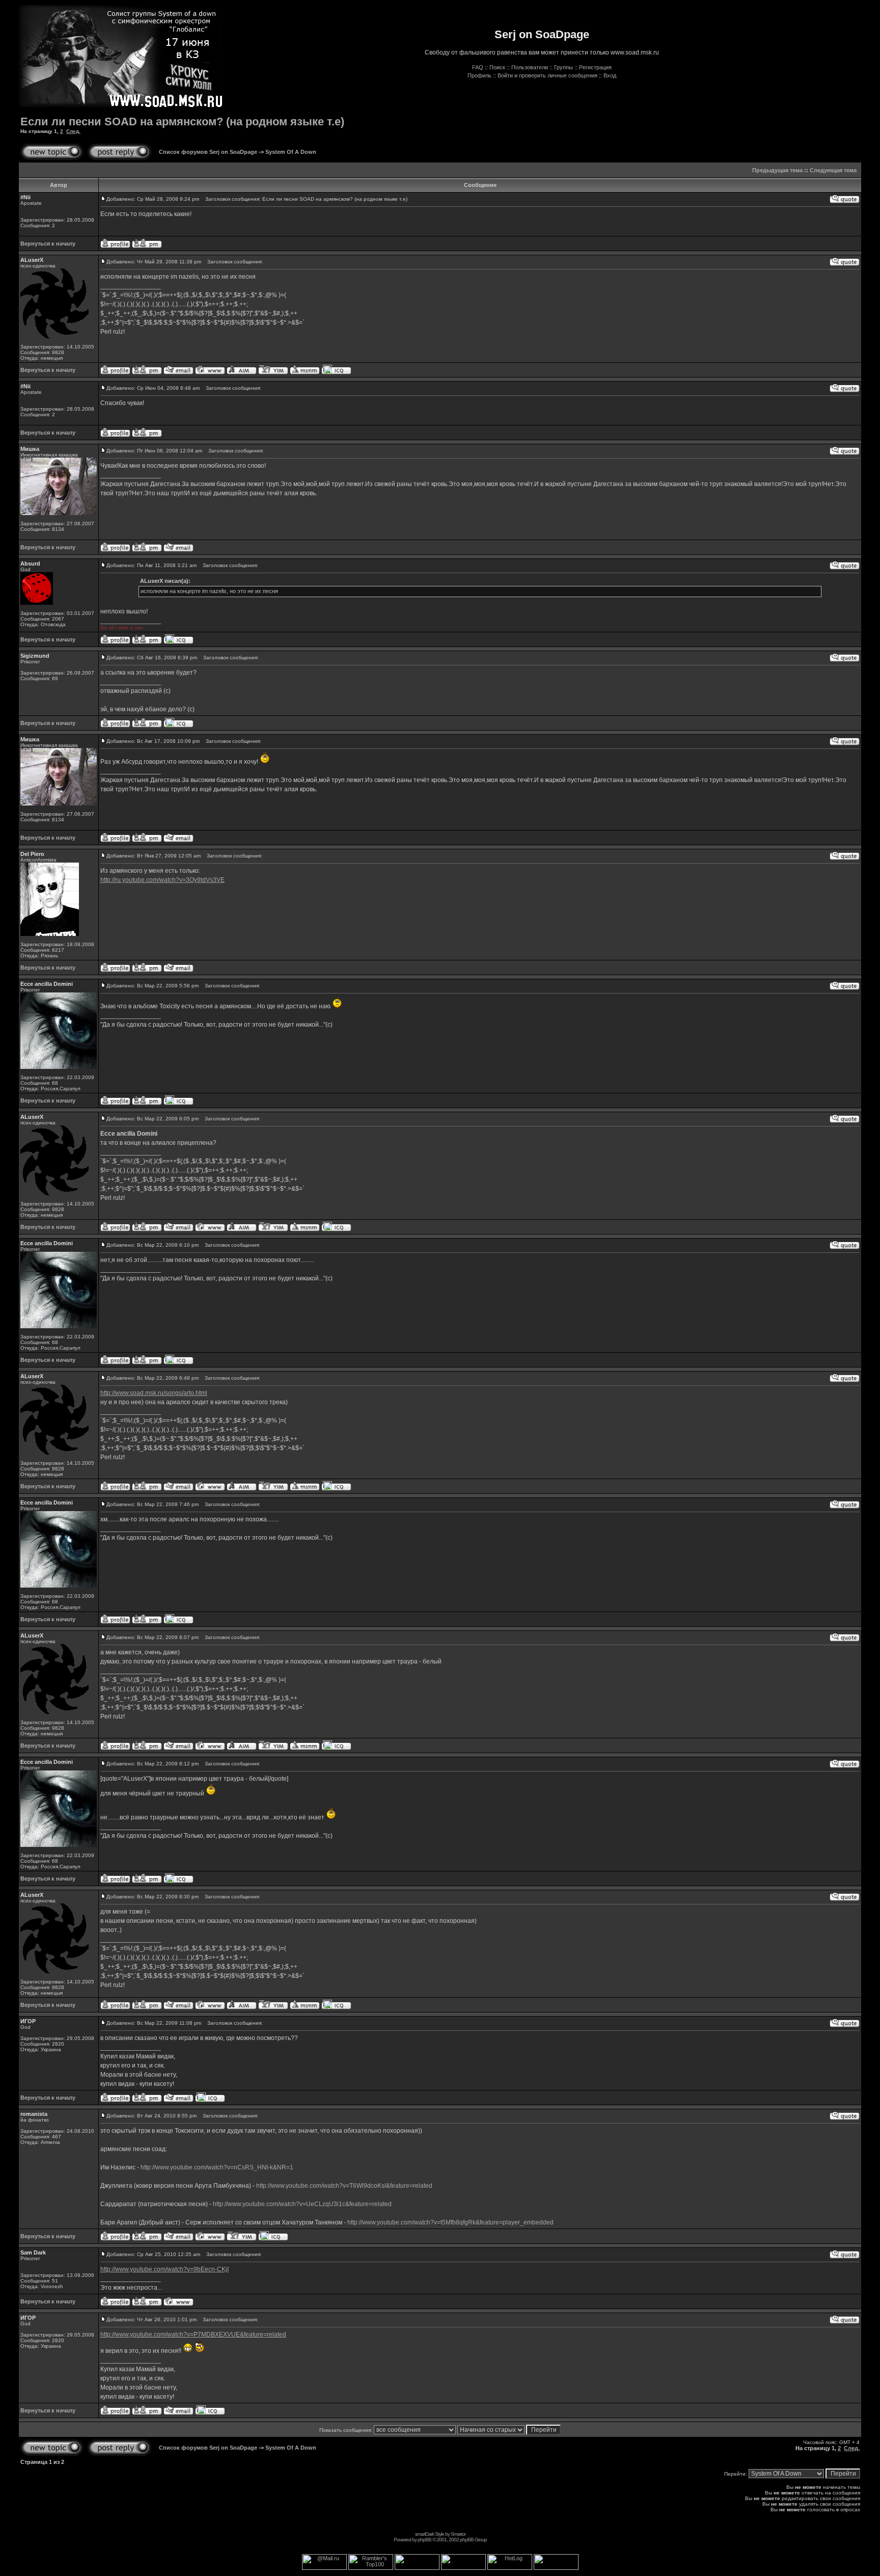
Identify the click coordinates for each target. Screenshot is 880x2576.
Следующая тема (833, 170)
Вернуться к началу (48, 244)
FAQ (478, 67)
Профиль (479, 75)
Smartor (458, 2534)
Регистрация (595, 67)
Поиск (497, 67)
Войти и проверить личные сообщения (547, 75)
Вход (610, 75)
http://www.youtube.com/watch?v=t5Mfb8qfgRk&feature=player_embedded (450, 2222)
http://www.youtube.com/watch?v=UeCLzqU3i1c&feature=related (302, 2204)
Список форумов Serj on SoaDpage (208, 152)
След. (73, 131)
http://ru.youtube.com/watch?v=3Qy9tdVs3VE (162, 880)
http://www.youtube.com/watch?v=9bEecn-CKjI (164, 2269)
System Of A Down (291, 152)
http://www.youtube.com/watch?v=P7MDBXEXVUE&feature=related (193, 2335)
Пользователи (530, 67)
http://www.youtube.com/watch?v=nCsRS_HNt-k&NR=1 (217, 2167)
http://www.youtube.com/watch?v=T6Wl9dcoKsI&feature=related (344, 2186)
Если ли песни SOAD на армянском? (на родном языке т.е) (182, 122)
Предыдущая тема (777, 170)
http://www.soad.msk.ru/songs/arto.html (154, 1393)
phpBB (424, 2540)
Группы (563, 67)
